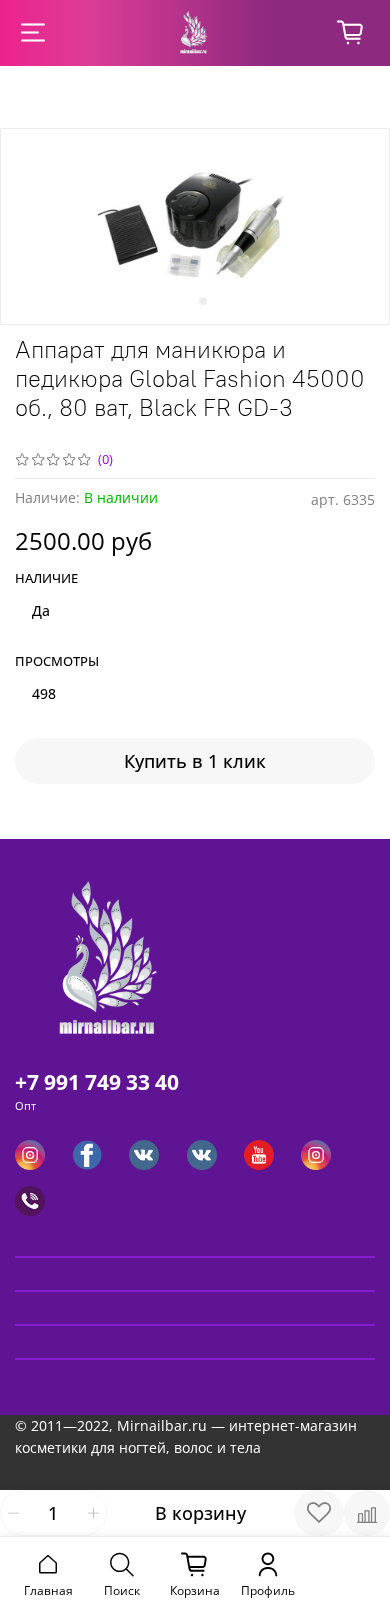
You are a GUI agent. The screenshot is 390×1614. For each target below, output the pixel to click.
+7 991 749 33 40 (97, 1082)
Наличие (46, 579)
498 (44, 693)
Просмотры (57, 662)
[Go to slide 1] (187, 301)
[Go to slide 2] (203, 301)
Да (41, 610)
